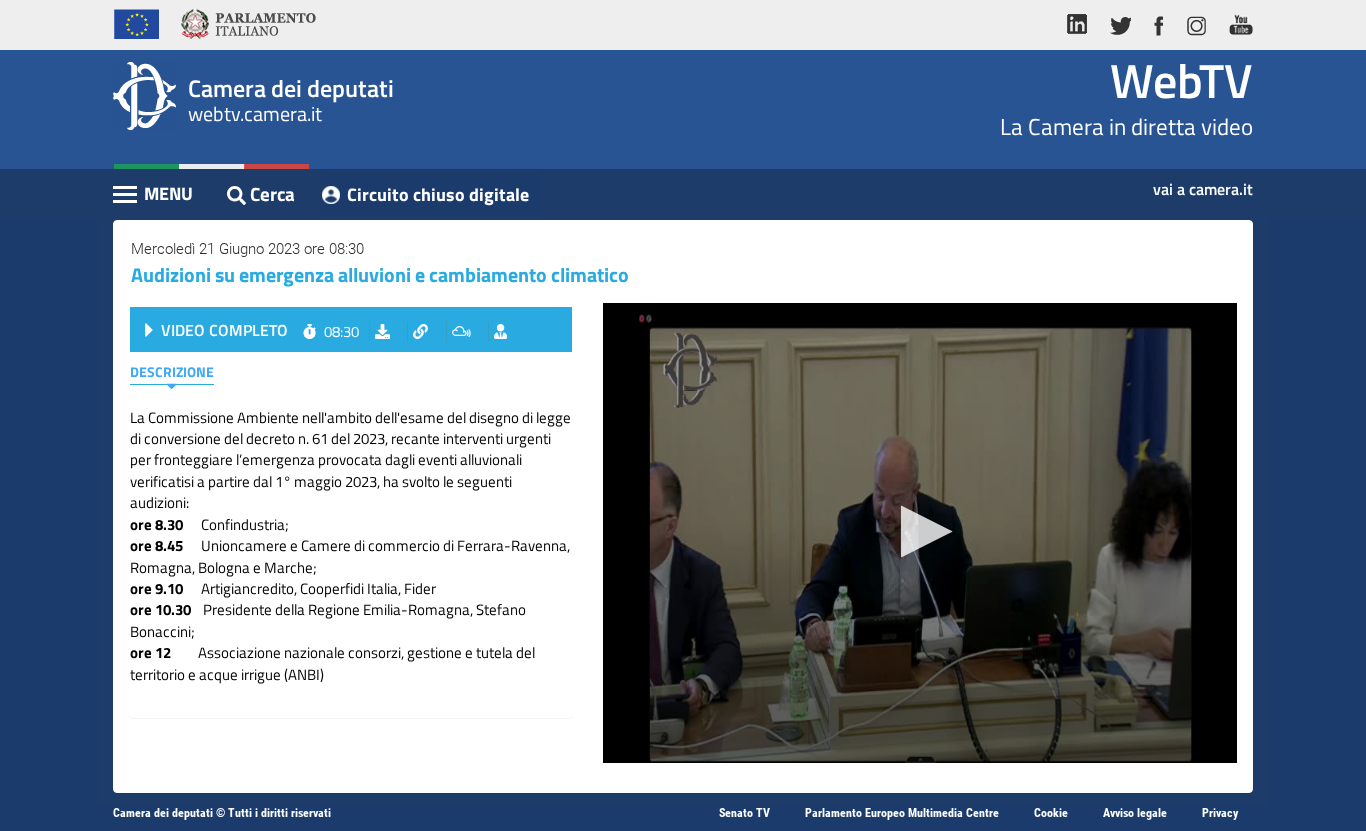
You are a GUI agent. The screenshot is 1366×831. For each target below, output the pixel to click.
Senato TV (744, 813)
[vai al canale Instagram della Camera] (1195, 22)
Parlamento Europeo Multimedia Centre (902, 813)
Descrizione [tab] (172, 371)
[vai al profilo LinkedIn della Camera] (1082, 22)
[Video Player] (920, 533)
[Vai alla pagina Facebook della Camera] (1158, 22)
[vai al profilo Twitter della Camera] (1120, 22)
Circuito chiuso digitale (438, 194)
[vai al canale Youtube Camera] (1235, 22)
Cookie (1051, 813)
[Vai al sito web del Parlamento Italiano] (248, 22)
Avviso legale (1135, 813)
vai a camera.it (1203, 183)
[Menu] (154, 196)
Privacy (1220, 813)
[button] (920, 531)
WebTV (1181, 80)
